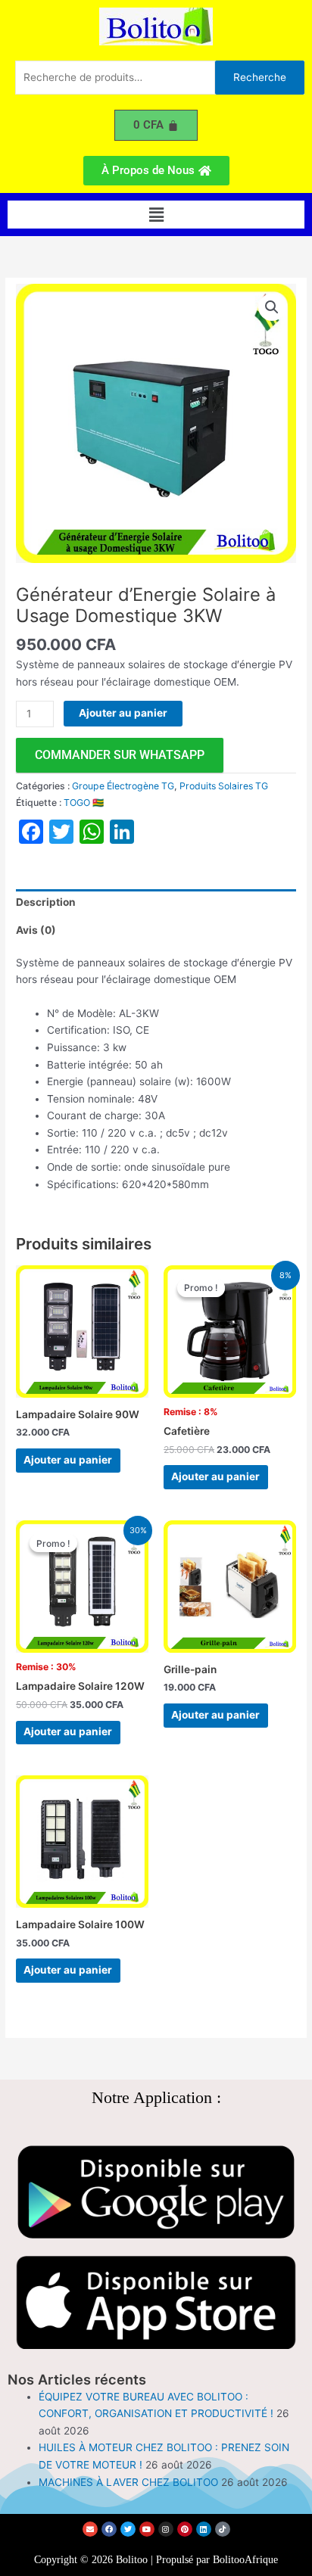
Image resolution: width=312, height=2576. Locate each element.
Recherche (260, 77)
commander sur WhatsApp (120, 755)
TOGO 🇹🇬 (84, 803)
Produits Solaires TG (224, 786)
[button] (156, 215)
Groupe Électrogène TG (123, 786)
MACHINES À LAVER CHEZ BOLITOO (128, 2482)
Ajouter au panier (123, 713)
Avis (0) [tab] (36, 930)
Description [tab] (46, 902)
